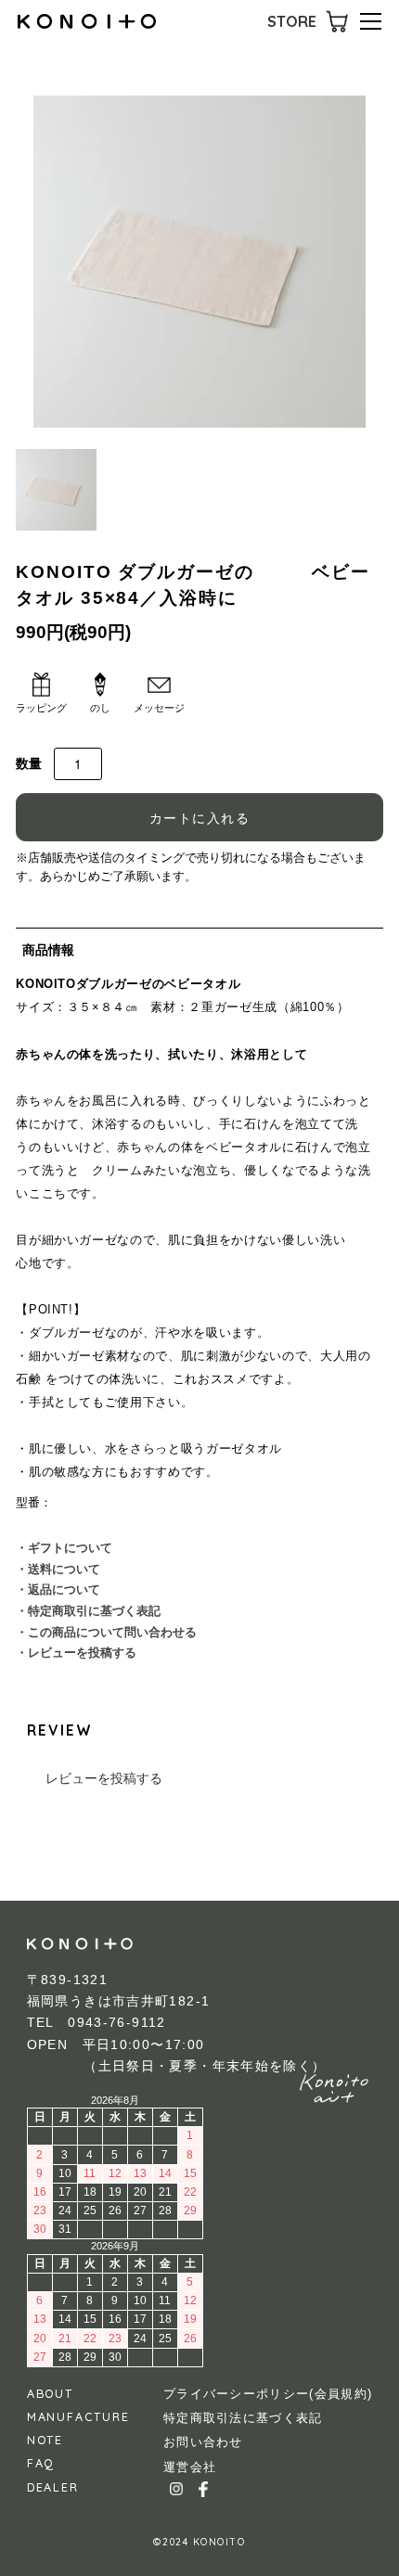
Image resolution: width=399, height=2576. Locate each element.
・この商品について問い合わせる (106, 1633)
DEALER (53, 2487)
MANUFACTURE (78, 2416)
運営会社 (190, 2467)
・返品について (58, 1590)
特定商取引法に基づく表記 (243, 2418)
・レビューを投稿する (76, 1653)
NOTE (45, 2440)
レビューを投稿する (104, 1778)
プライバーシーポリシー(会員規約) (268, 2394)
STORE (292, 21)
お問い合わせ (203, 2442)
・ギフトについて (64, 1548)
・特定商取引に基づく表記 (88, 1611)
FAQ (41, 2463)
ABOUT (50, 2393)
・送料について (58, 1570)
